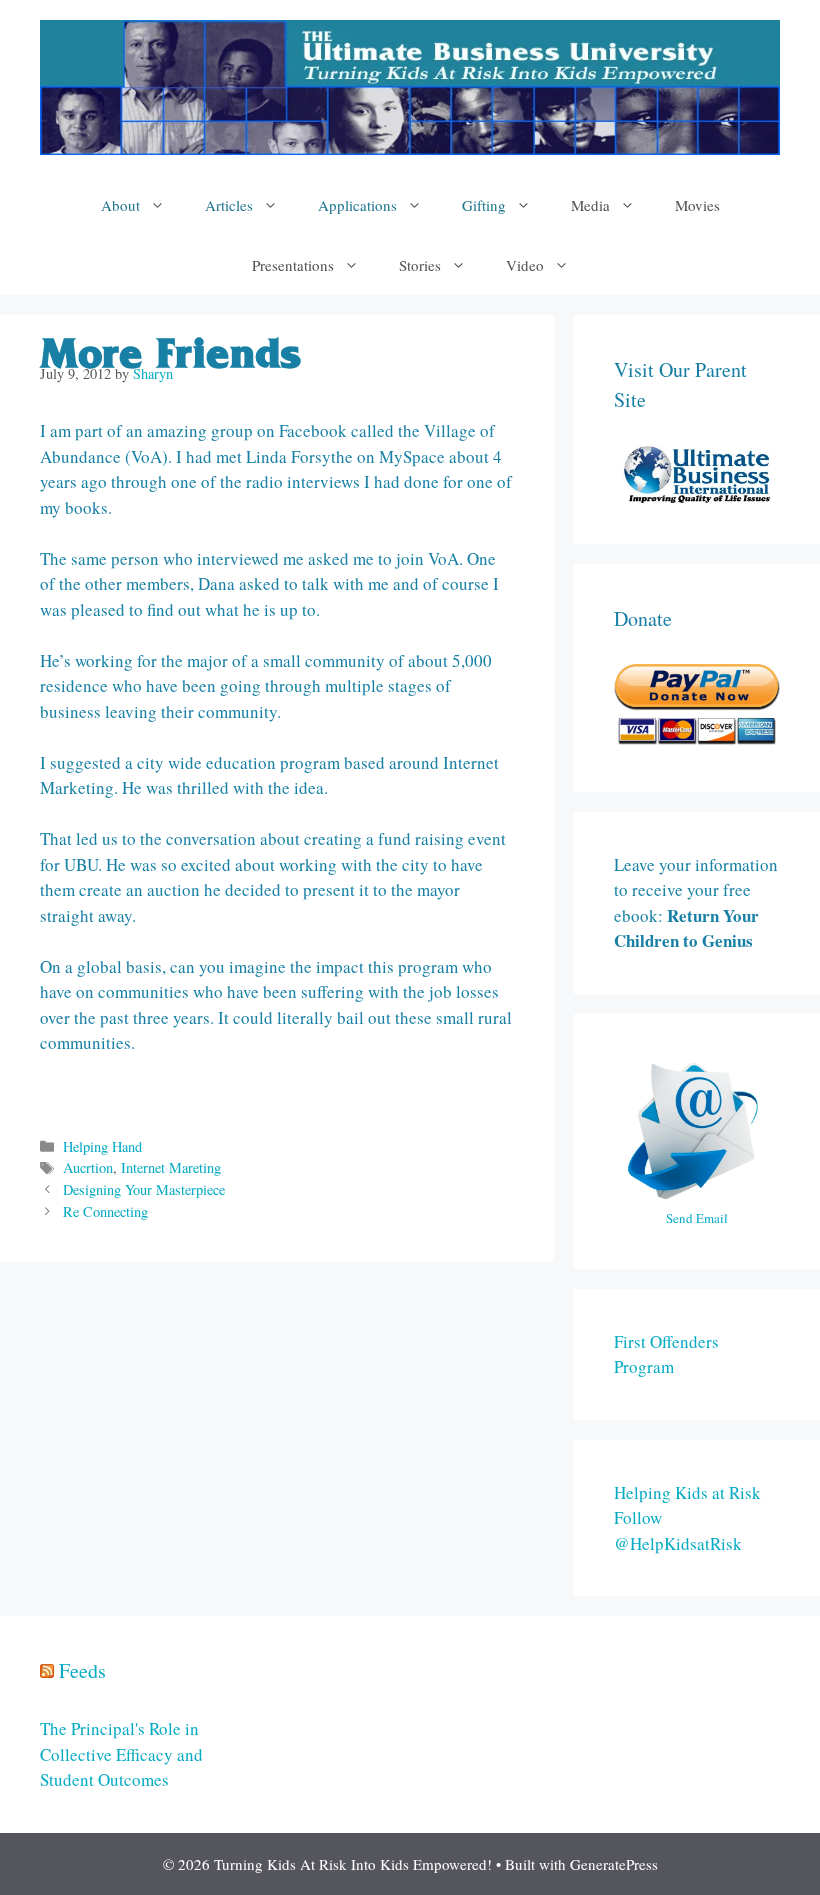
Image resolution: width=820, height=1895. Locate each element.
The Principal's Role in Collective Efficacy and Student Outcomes (121, 1754)
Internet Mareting (171, 1167)
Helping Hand (102, 1146)
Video (525, 265)
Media (590, 205)
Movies (697, 205)
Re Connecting (105, 1211)
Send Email (697, 1218)
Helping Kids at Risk (687, 1492)
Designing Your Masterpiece (144, 1189)
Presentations (293, 265)
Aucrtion (88, 1167)
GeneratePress (614, 1864)
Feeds (82, 1670)
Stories (420, 265)
